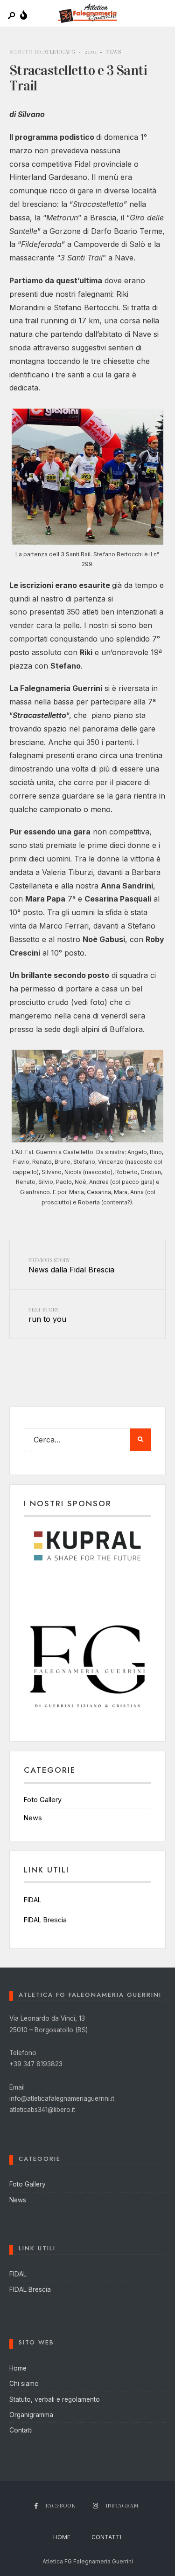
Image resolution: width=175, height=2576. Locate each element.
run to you (47, 1315)
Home (18, 2368)
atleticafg (59, 51)
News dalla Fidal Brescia (71, 1265)
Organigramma (31, 2415)
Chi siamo (24, 2384)
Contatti (21, 2430)
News (114, 51)
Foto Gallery (43, 1800)
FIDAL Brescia (45, 1920)
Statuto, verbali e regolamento (55, 2399)
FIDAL (33, 1900)
